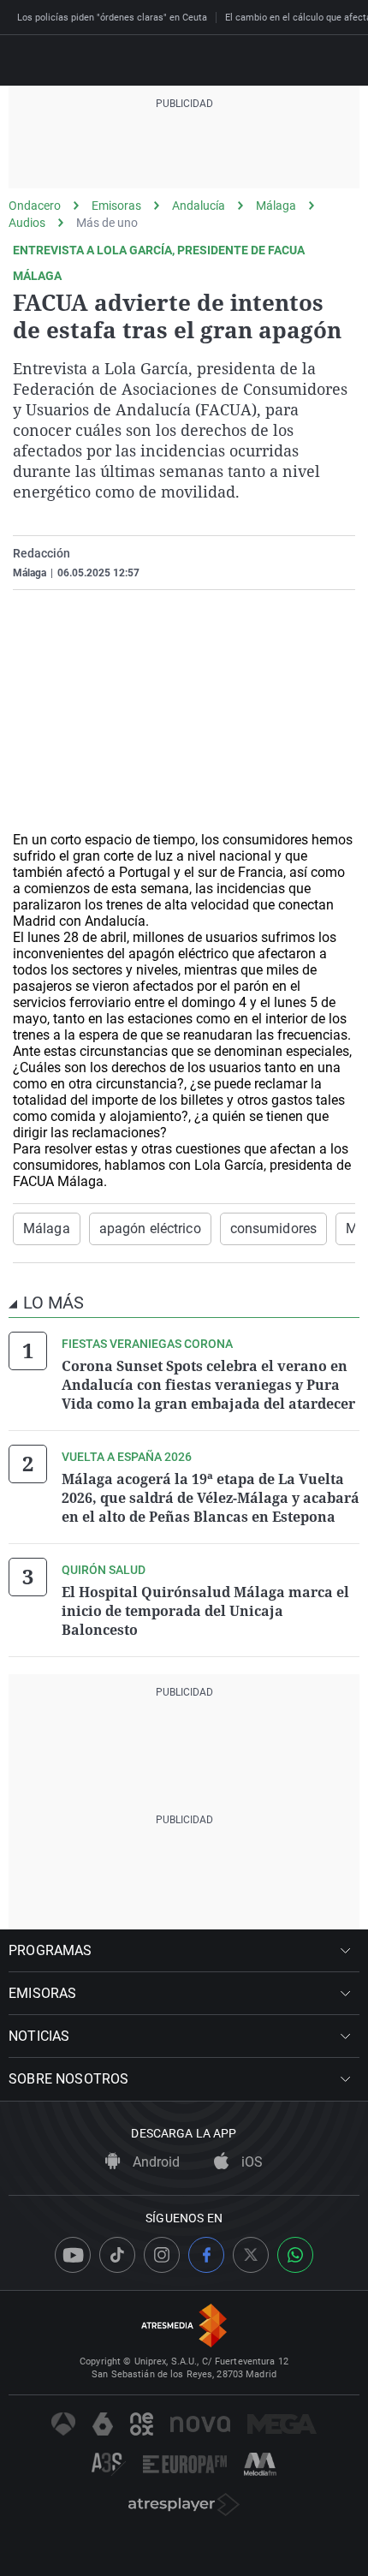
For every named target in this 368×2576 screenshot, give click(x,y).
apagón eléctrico (150, 1228)
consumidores (273, 1228)
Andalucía (199, 206)
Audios (27, 223)
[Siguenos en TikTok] (117, 2255)
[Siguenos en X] (251, 2255)
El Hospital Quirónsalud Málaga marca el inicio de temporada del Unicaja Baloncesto (205, 1611)
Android (154, 2162)
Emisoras (116, 206)
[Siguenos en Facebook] (206, 2255)
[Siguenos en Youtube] (73, 2255)
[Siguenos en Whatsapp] (295, 2255)
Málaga (276, 206)
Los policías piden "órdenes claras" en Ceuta (112, 18)
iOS (250, 2162)
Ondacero (35, 206)
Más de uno (107, 223)
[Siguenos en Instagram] (162, 2255)
